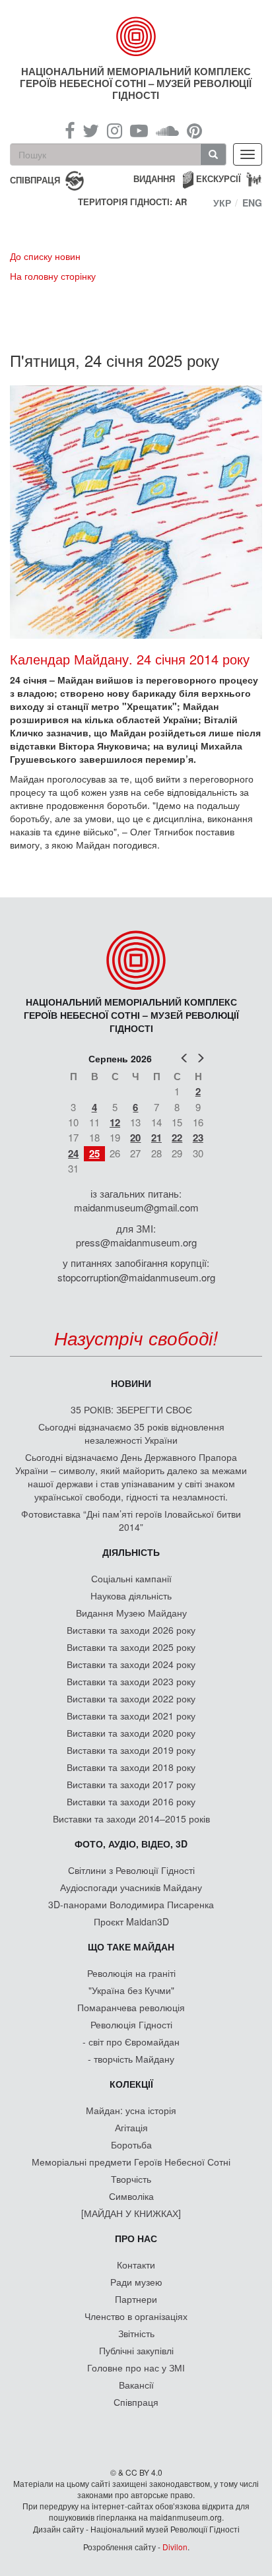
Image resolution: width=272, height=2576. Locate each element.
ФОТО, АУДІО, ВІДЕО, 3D (131, 1844)
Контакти (136, 2265)
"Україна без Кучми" (131, 1990)
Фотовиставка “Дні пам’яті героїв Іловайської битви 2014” (131, 1520)
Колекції (131, 2084)
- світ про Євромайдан (131, 2042)
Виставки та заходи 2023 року (131, 1681)
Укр (222, 203)
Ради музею (136, 2282)
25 (94, 1153)
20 (135, 1138)
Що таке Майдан (131, 1947)
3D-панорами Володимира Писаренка (131, 1904)
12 (115, 1122)
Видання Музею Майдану (131, 1613)
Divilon (175, 2547)
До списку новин (45, 256)
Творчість (131, 2179)
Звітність (136, 2333)
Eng (252, 203)
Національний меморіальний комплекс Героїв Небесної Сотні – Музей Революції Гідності (136, 83)
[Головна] (136, 36)
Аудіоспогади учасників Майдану (131, 1887)
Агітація (131, 2127)
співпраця (35, 179)
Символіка (131, 2196)
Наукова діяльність (131, 1595)
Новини (131, 1383)
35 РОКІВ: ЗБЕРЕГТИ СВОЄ (131, 1409)
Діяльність (131, 1552)
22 (177, 1138)
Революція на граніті (131, 1973)
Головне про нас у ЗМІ (136, 2367)
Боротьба (131, 2144)
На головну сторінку (53, 276)
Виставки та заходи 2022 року (131, 1698)
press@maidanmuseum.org (136, 1242)
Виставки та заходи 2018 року (131, 1767)
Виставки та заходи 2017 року (131, 1784)
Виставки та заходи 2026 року (131, 1630)
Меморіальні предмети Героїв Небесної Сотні (131, 2162)
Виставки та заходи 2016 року (131, 1801)
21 (156, 1138)
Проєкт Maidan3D (131, 1921)
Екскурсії (219, 178)
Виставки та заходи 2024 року (131, 1664)
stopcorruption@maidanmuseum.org (136, 1277)
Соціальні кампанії (131, 1578)
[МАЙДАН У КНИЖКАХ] (131, 2213)
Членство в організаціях (136, 2316)
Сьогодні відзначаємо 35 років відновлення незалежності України (131, 1433)
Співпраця (136, 2402)
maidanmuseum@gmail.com (136, 1207)
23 (198, 1138)
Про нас (136, 2238)
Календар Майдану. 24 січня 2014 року (130, 659)
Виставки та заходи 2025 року (131, 1647)
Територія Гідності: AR (132, 202)
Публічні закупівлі (136, 2350)
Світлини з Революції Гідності (131, 1870)
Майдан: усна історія (131, 2110)
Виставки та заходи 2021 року (131, 1716)
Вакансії (136, 2385)
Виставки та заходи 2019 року (131, 1750)
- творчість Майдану (131, 2059)
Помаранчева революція (131, 2007)
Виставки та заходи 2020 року (131, 1733)
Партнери (136, 2299)
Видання (154, 178)
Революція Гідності (131, 2024)
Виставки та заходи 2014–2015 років (131, 1819)
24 (73, 1153)
